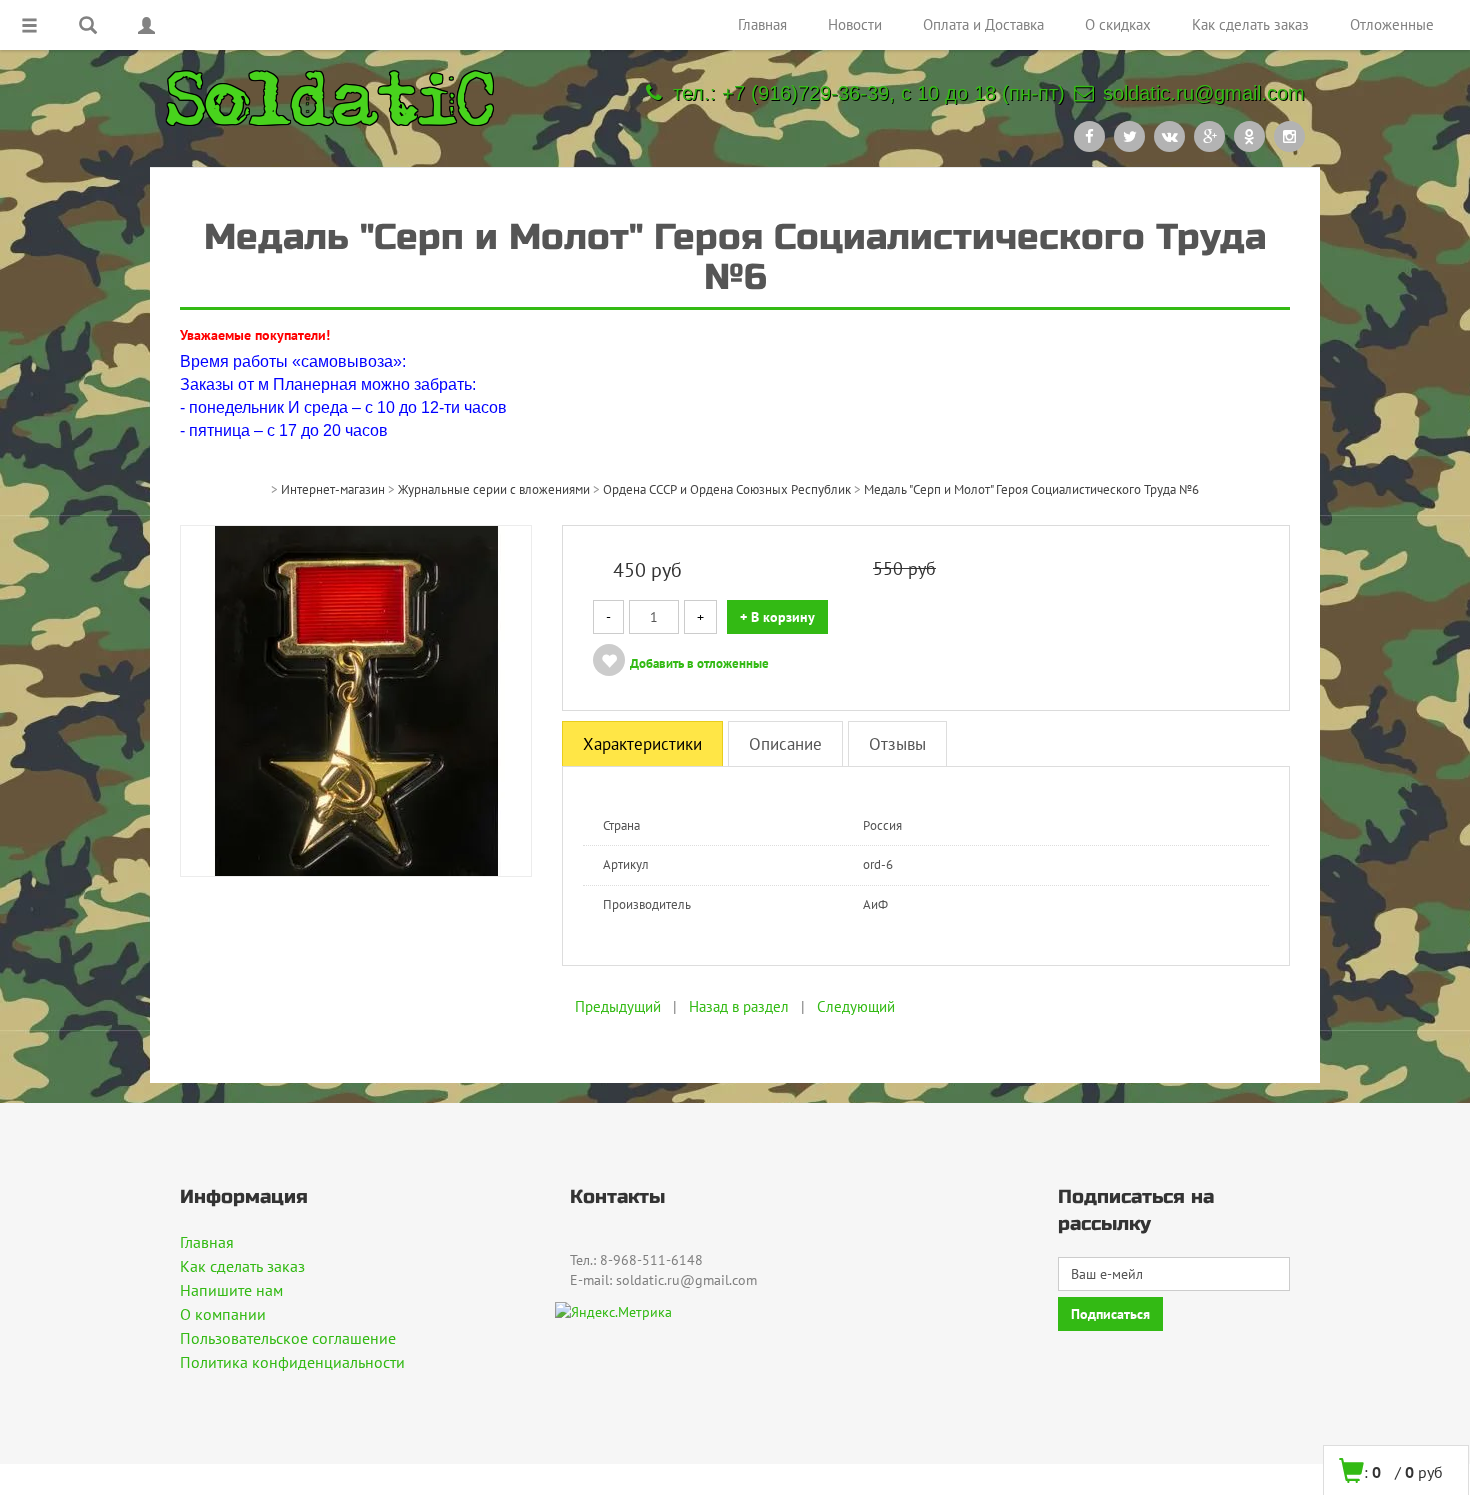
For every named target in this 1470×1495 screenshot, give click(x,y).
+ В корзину (777, 617)
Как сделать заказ (1250, 24)
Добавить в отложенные (699, 663)
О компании (223, 1314)
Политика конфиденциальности (292, 1362)
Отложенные (1392, 24)
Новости (855, 24)
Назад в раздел (739, 1006)
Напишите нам (231, 1290)
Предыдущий (618, 1006)
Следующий (856, 1006)
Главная (762, 24)
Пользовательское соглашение (288, 1338)
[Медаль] (356, 699)
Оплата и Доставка (983, 24)
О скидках (1118, 24)
